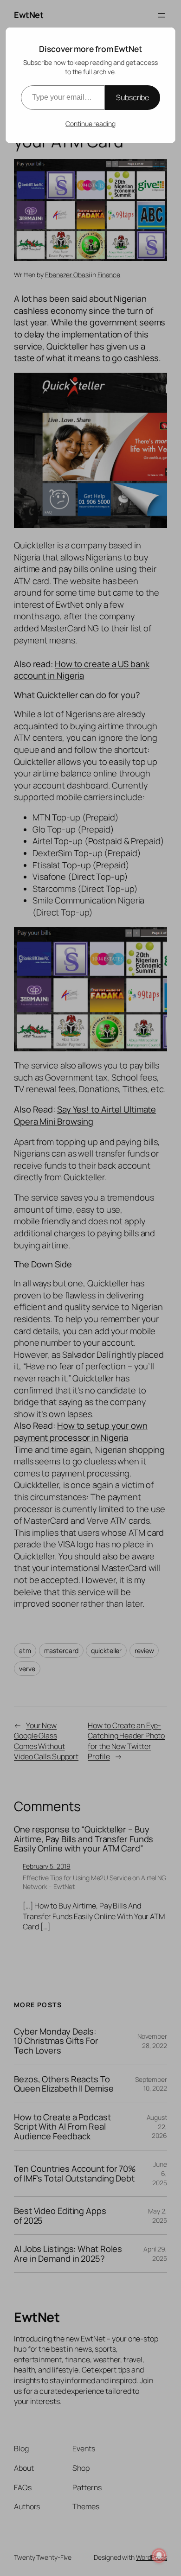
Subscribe (133, 97)
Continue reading (90, 124)
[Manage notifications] (159, 2556)
